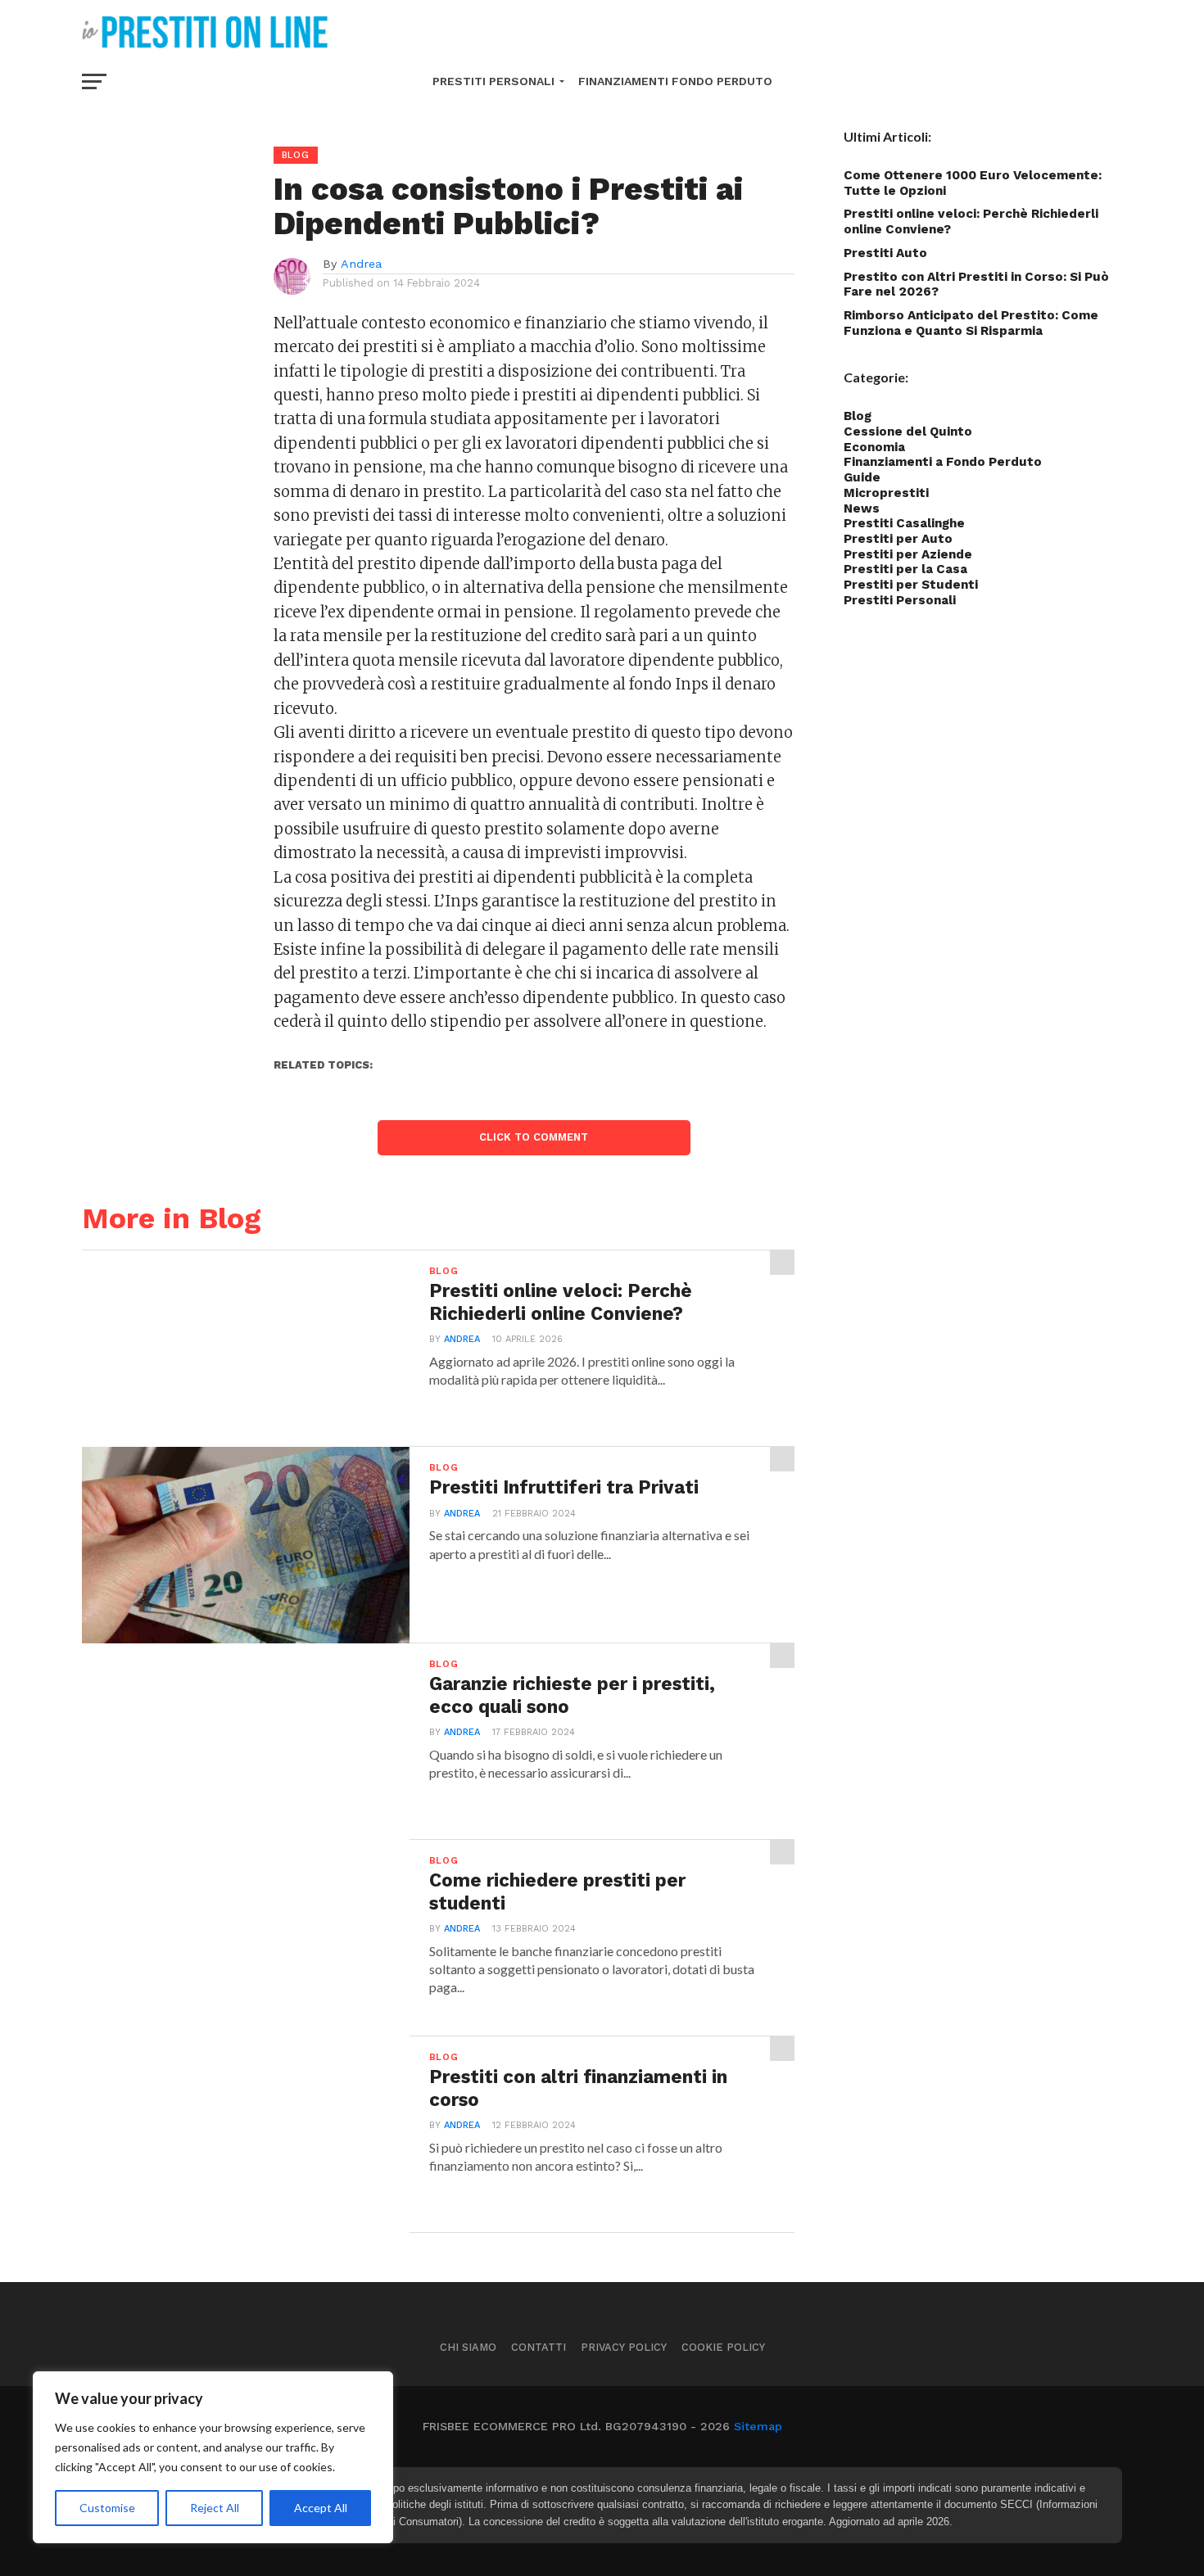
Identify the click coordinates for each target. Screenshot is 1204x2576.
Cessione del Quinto (908, 432)
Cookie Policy (723, 2347)
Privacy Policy (624, 2347)
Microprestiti (886, 493)
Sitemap (758, 2426)
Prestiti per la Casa (905, 569)
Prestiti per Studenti (911, 585)
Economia (874, 447)
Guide (862, 477)
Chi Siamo (468, 2347)
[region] (213, 2457)
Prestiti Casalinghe (904, 523)
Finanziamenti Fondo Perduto (675, 81)
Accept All (321, 2508)
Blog (858, 416)
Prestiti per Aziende (908, 554)
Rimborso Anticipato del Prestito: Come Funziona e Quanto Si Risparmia (971, 323)
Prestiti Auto (885, 253)
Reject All (215, 2508)
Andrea (361, 264)
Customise (107, 2508)
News (862, 508)
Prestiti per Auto (898, 539)
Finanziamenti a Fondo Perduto (943, 462)
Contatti (539, 2347)
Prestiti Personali (493, 81)
